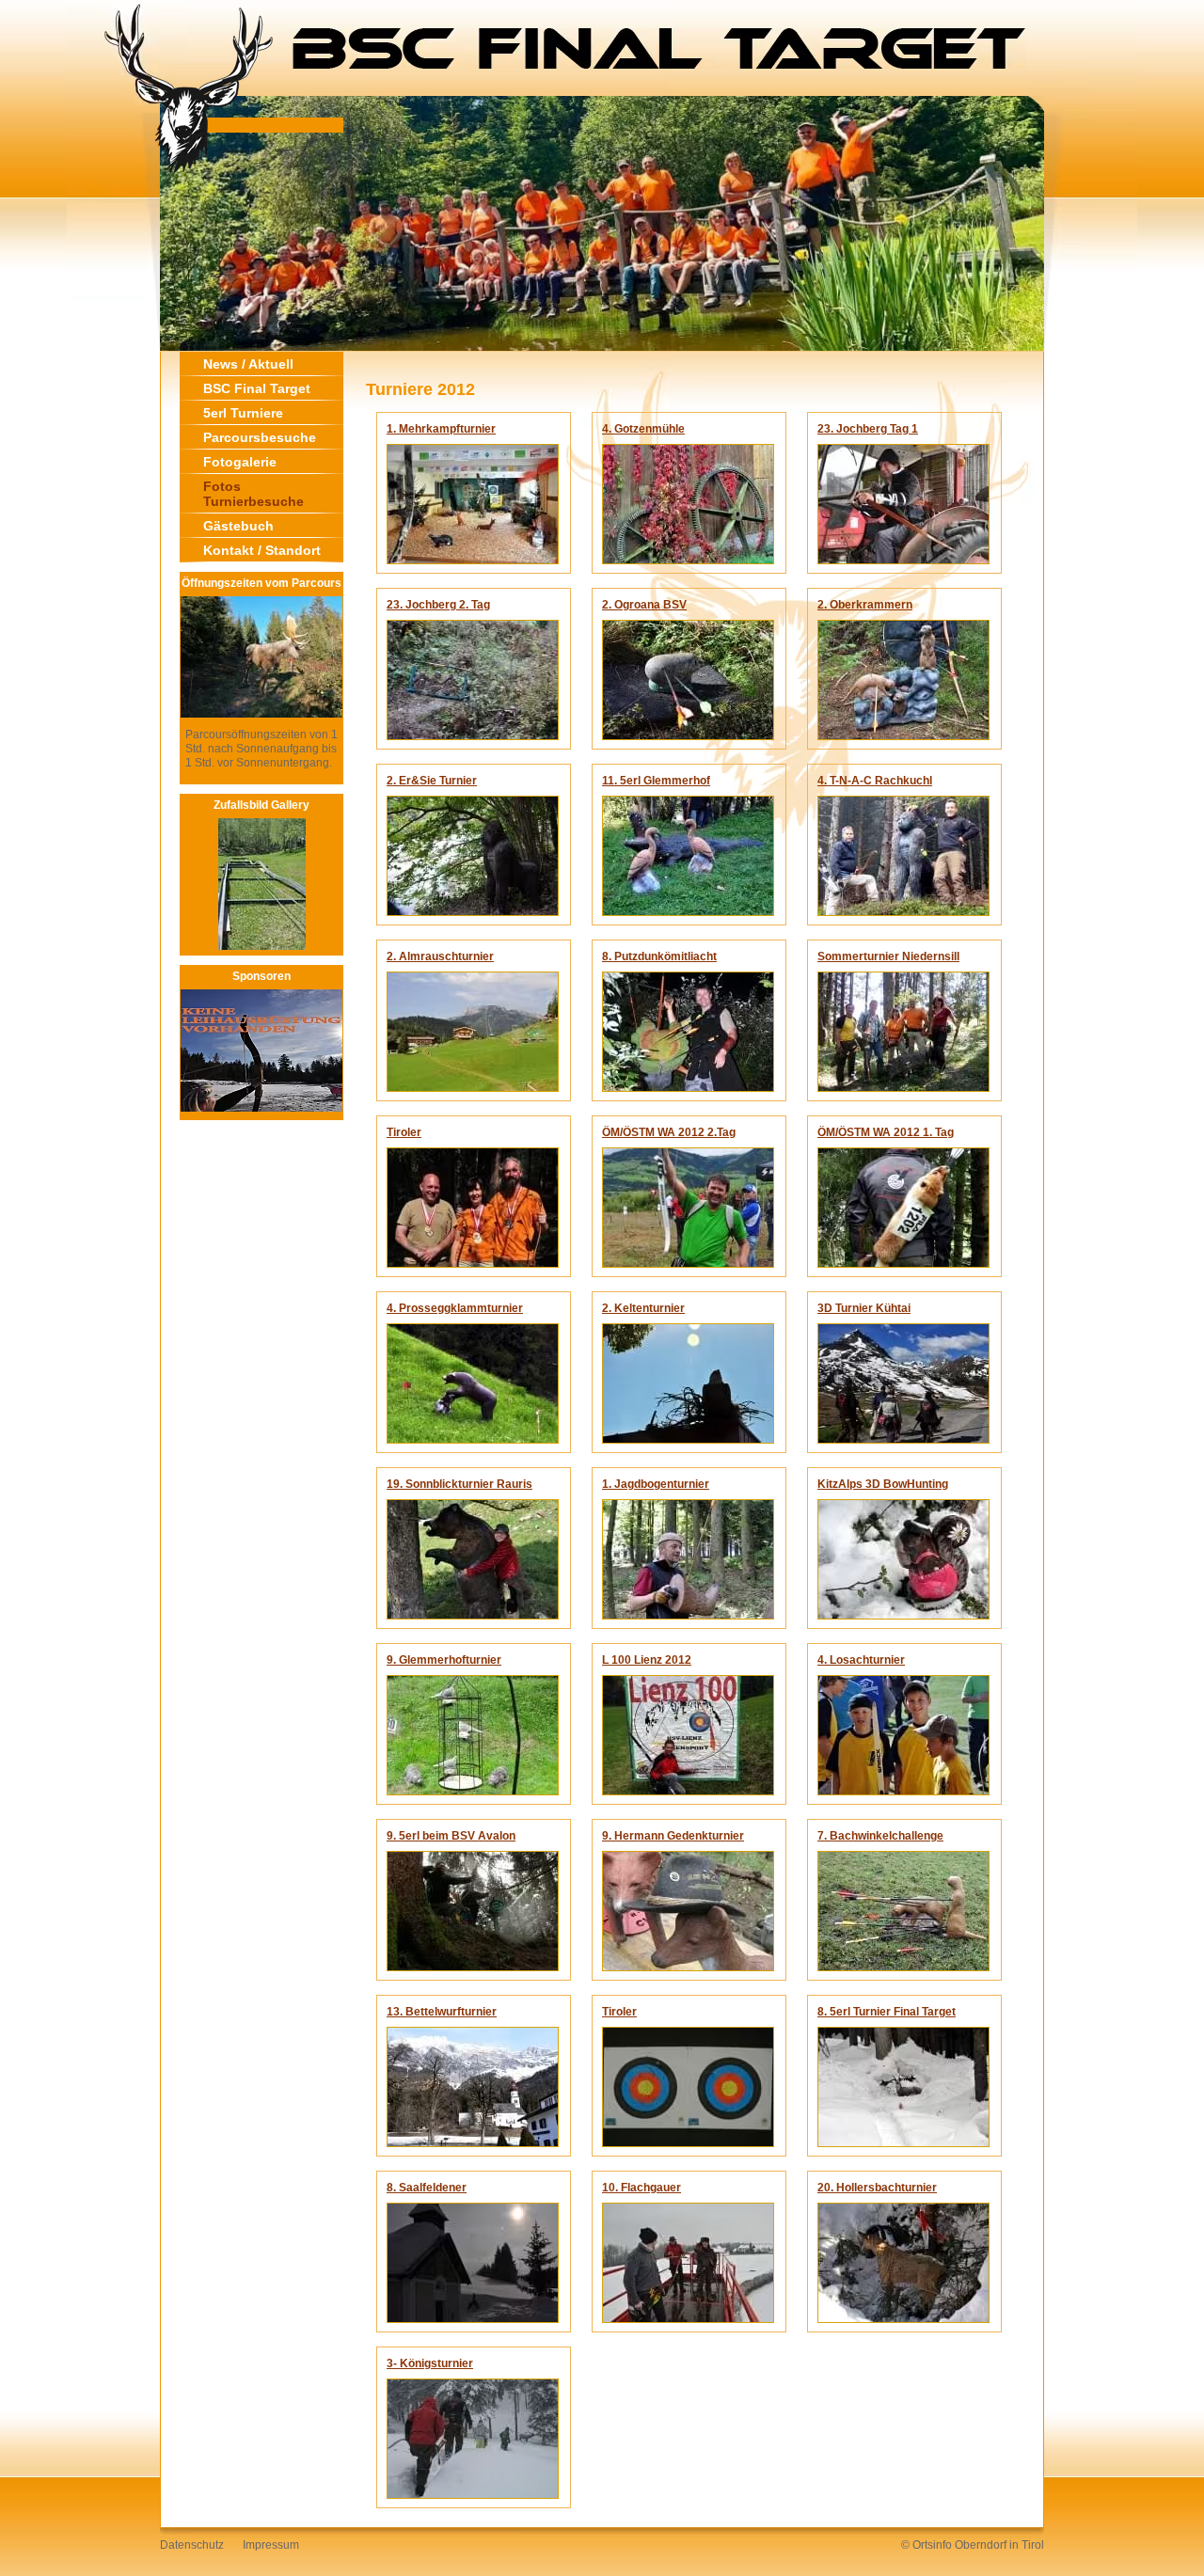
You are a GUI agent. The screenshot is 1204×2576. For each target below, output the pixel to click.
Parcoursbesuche (260, 437)
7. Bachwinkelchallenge (880, 1836)
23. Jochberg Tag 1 (868, 429)
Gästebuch (238, 526)
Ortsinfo (932, 2545)
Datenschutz (192, 2545)
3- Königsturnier (430, 2363)
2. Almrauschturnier (440, 956)
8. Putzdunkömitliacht (659, 956)
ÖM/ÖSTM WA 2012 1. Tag (886, 1132)
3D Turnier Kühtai (864, 1308)
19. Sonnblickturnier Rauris (459, 1484)
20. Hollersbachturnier (877, 2188)
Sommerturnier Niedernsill (888, 956)
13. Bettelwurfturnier (442, 2012)
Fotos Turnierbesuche (253, 494)
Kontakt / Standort (262, 550)
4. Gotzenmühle (643, 429)
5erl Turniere (243, 413)
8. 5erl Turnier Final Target (887, 2012)
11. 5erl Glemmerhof (656, 781)
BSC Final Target (257, 388)
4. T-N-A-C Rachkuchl (875, 781)
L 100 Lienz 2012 (647, 1660)
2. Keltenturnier (643, 1308)
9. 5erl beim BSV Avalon (451, 1836)
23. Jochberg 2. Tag (438, 605)
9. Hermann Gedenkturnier (673, 1836)
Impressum (271, 2545)
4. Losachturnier (861, 1660)
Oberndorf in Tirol (999, 2545)
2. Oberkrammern (865, 605)
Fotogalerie (240, 462)
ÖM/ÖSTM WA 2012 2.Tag (669, 1132)
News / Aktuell (248, 364)
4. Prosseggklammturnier (455, 1308)
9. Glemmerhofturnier (444, 1660)
